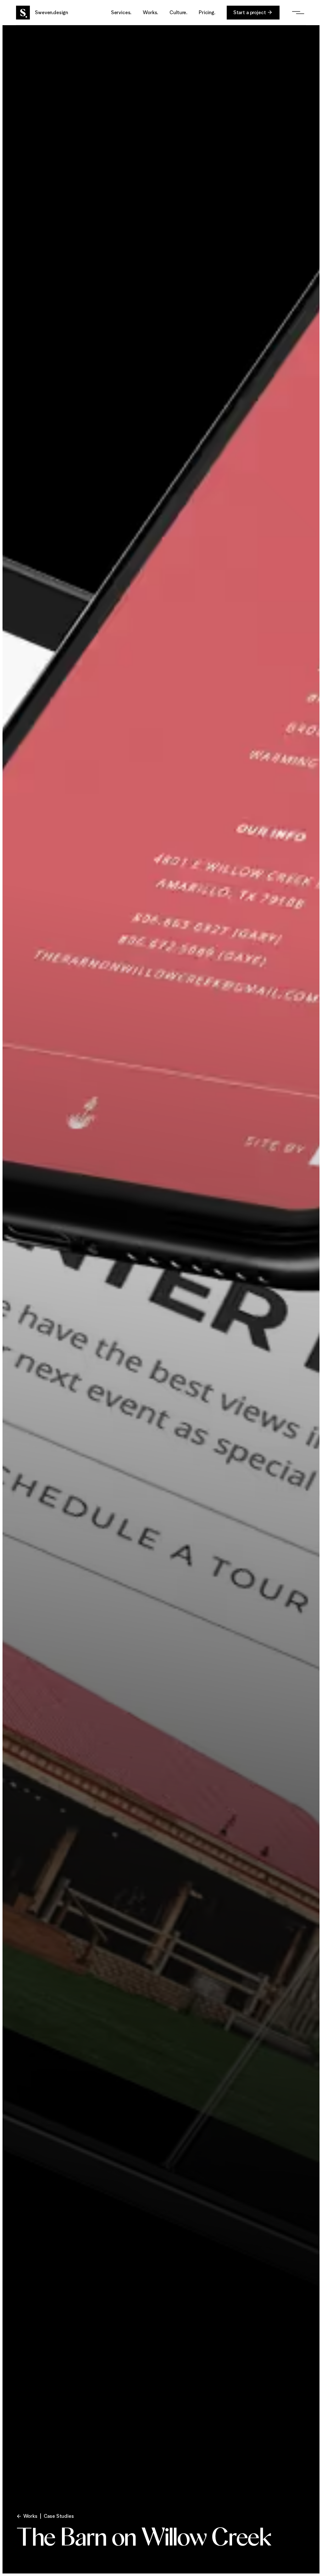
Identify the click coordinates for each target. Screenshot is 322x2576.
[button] (121, 12)
